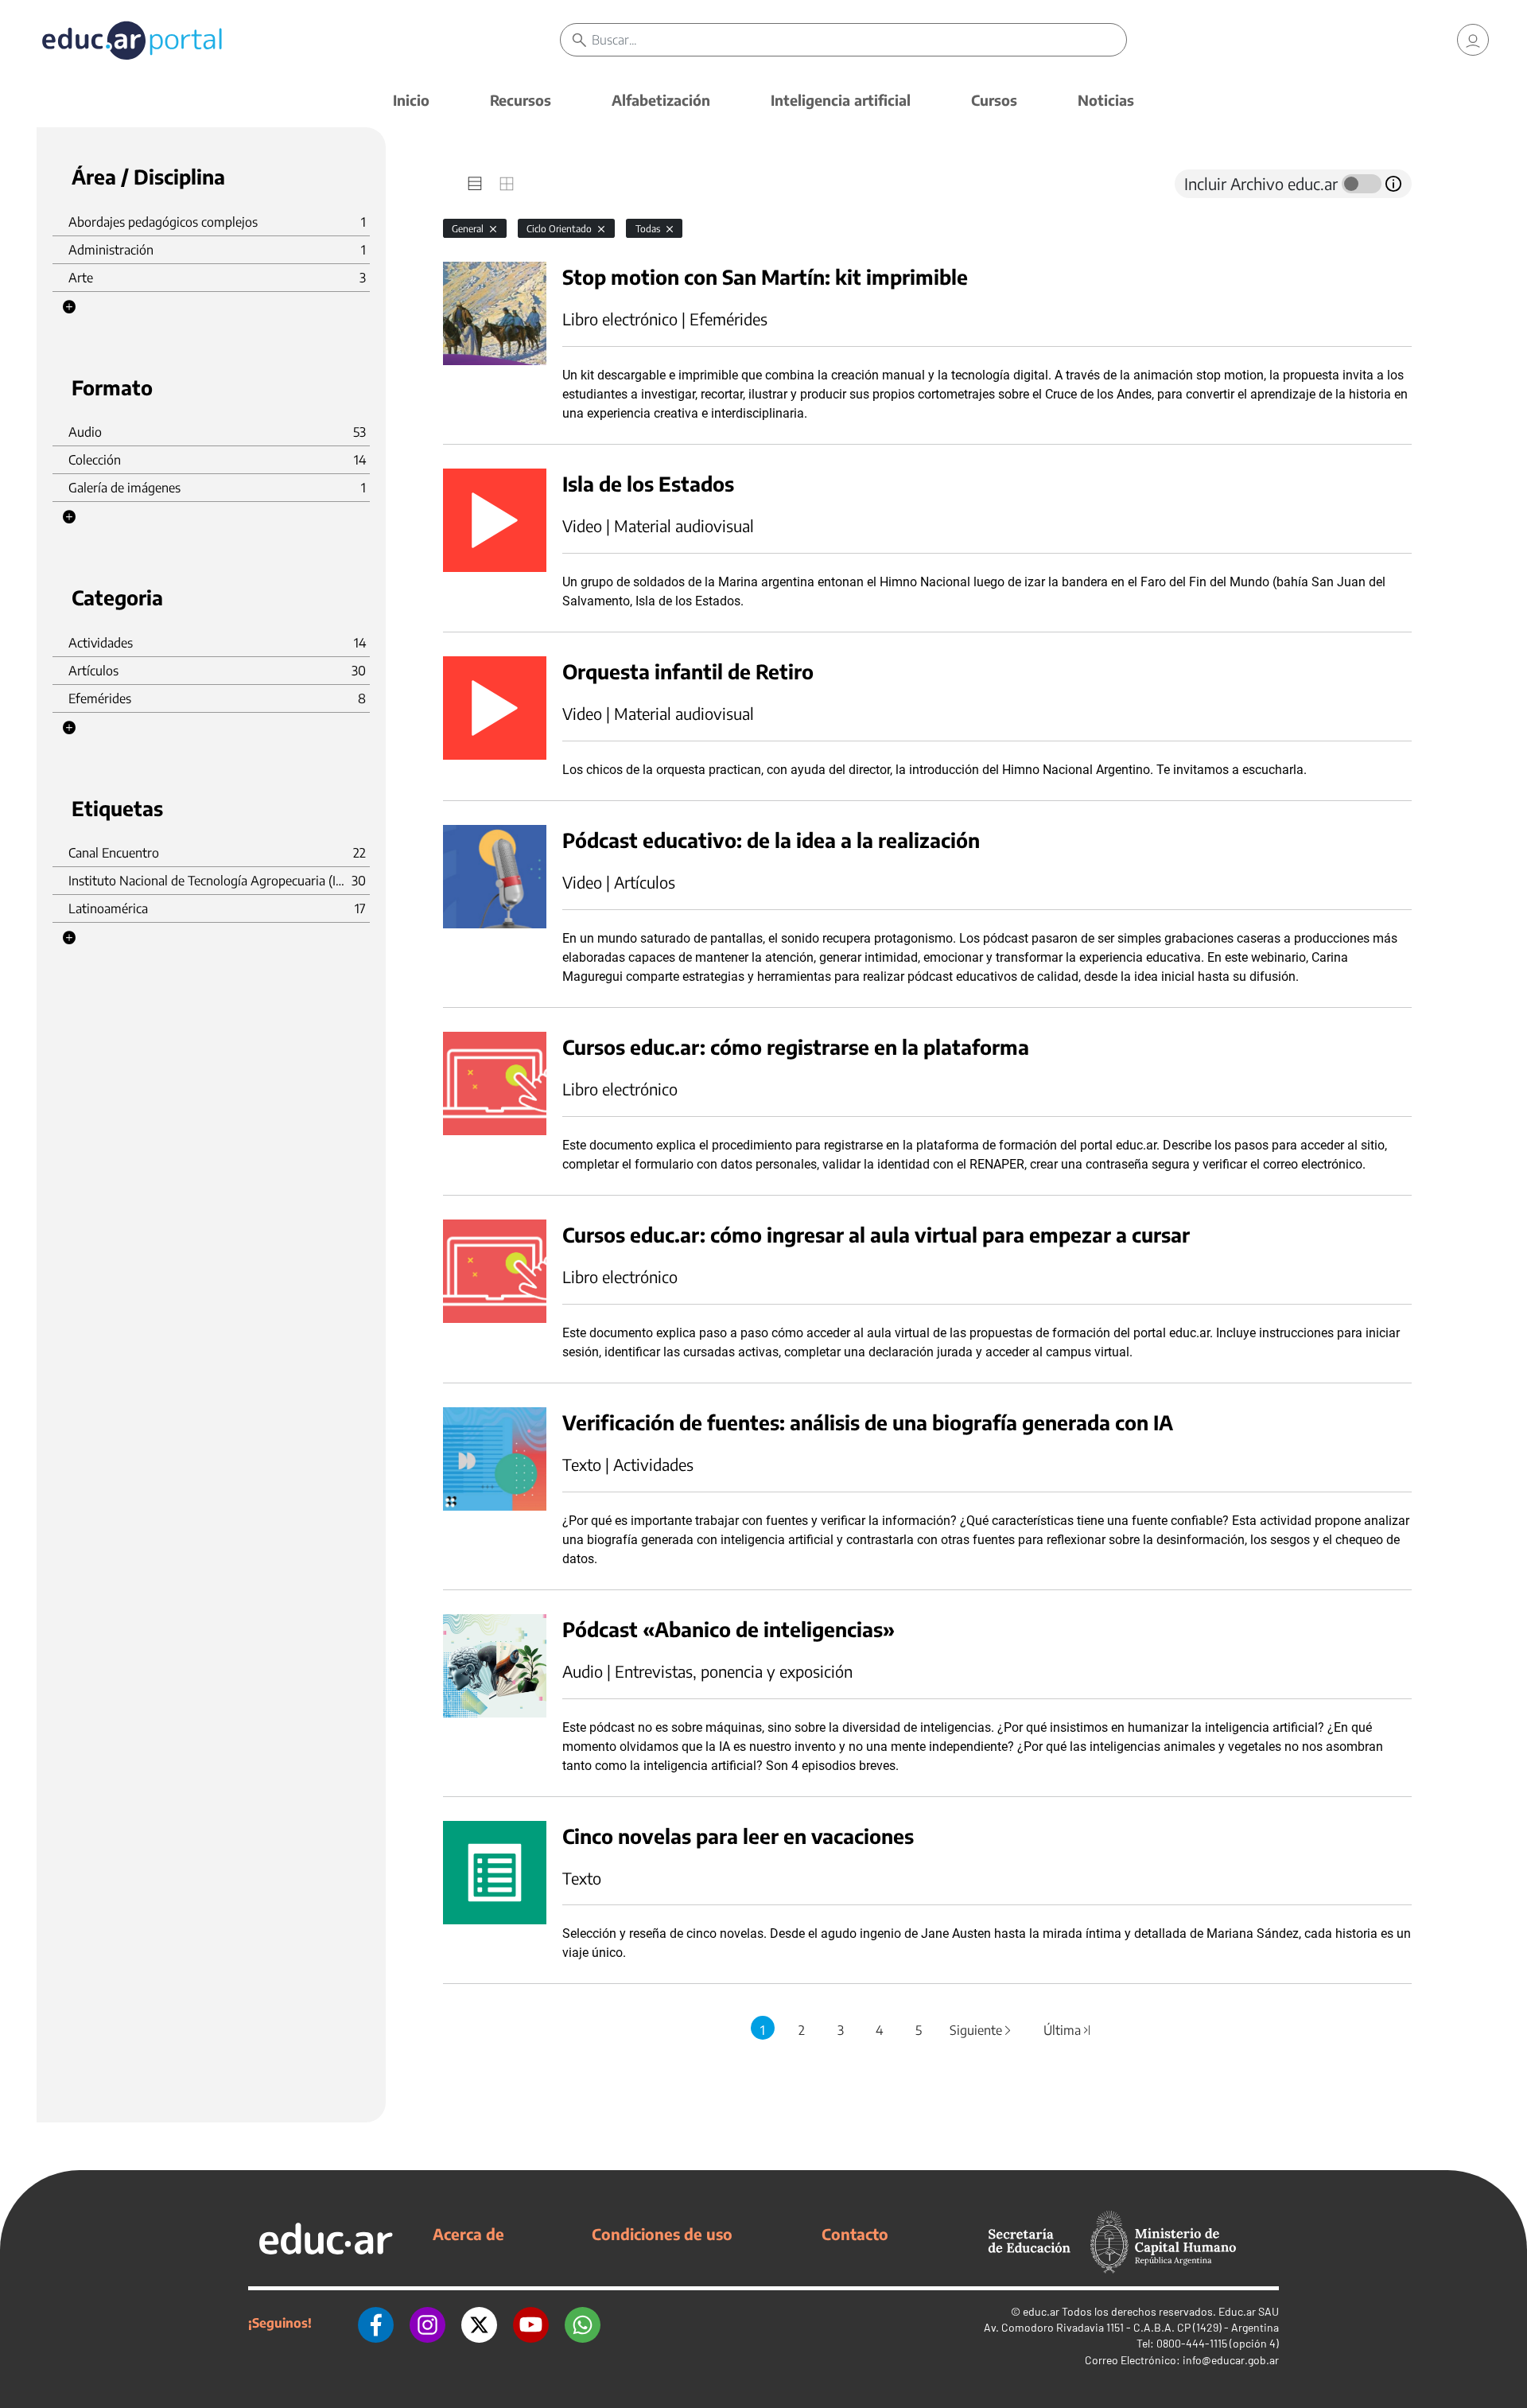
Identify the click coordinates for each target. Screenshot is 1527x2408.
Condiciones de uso (662, 2234)
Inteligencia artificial (841, 100)
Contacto (855, 2234)
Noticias (1106, 100)
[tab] (475, 184)
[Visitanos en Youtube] (531, 2323)
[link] (1473, 40)
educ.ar (1041, 2311)
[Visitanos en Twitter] (479, 2323)
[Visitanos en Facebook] (376, 2323)
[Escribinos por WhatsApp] (583, 2323)
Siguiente (981, 2030)
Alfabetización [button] (661, 100)
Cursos (994, 100)
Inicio (411, 100)
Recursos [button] (521, 100)
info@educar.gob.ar (1231, 2360)
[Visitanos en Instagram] (427, 2323)
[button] (69, 307)
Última (1068, 2030)
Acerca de (468, 2234)
